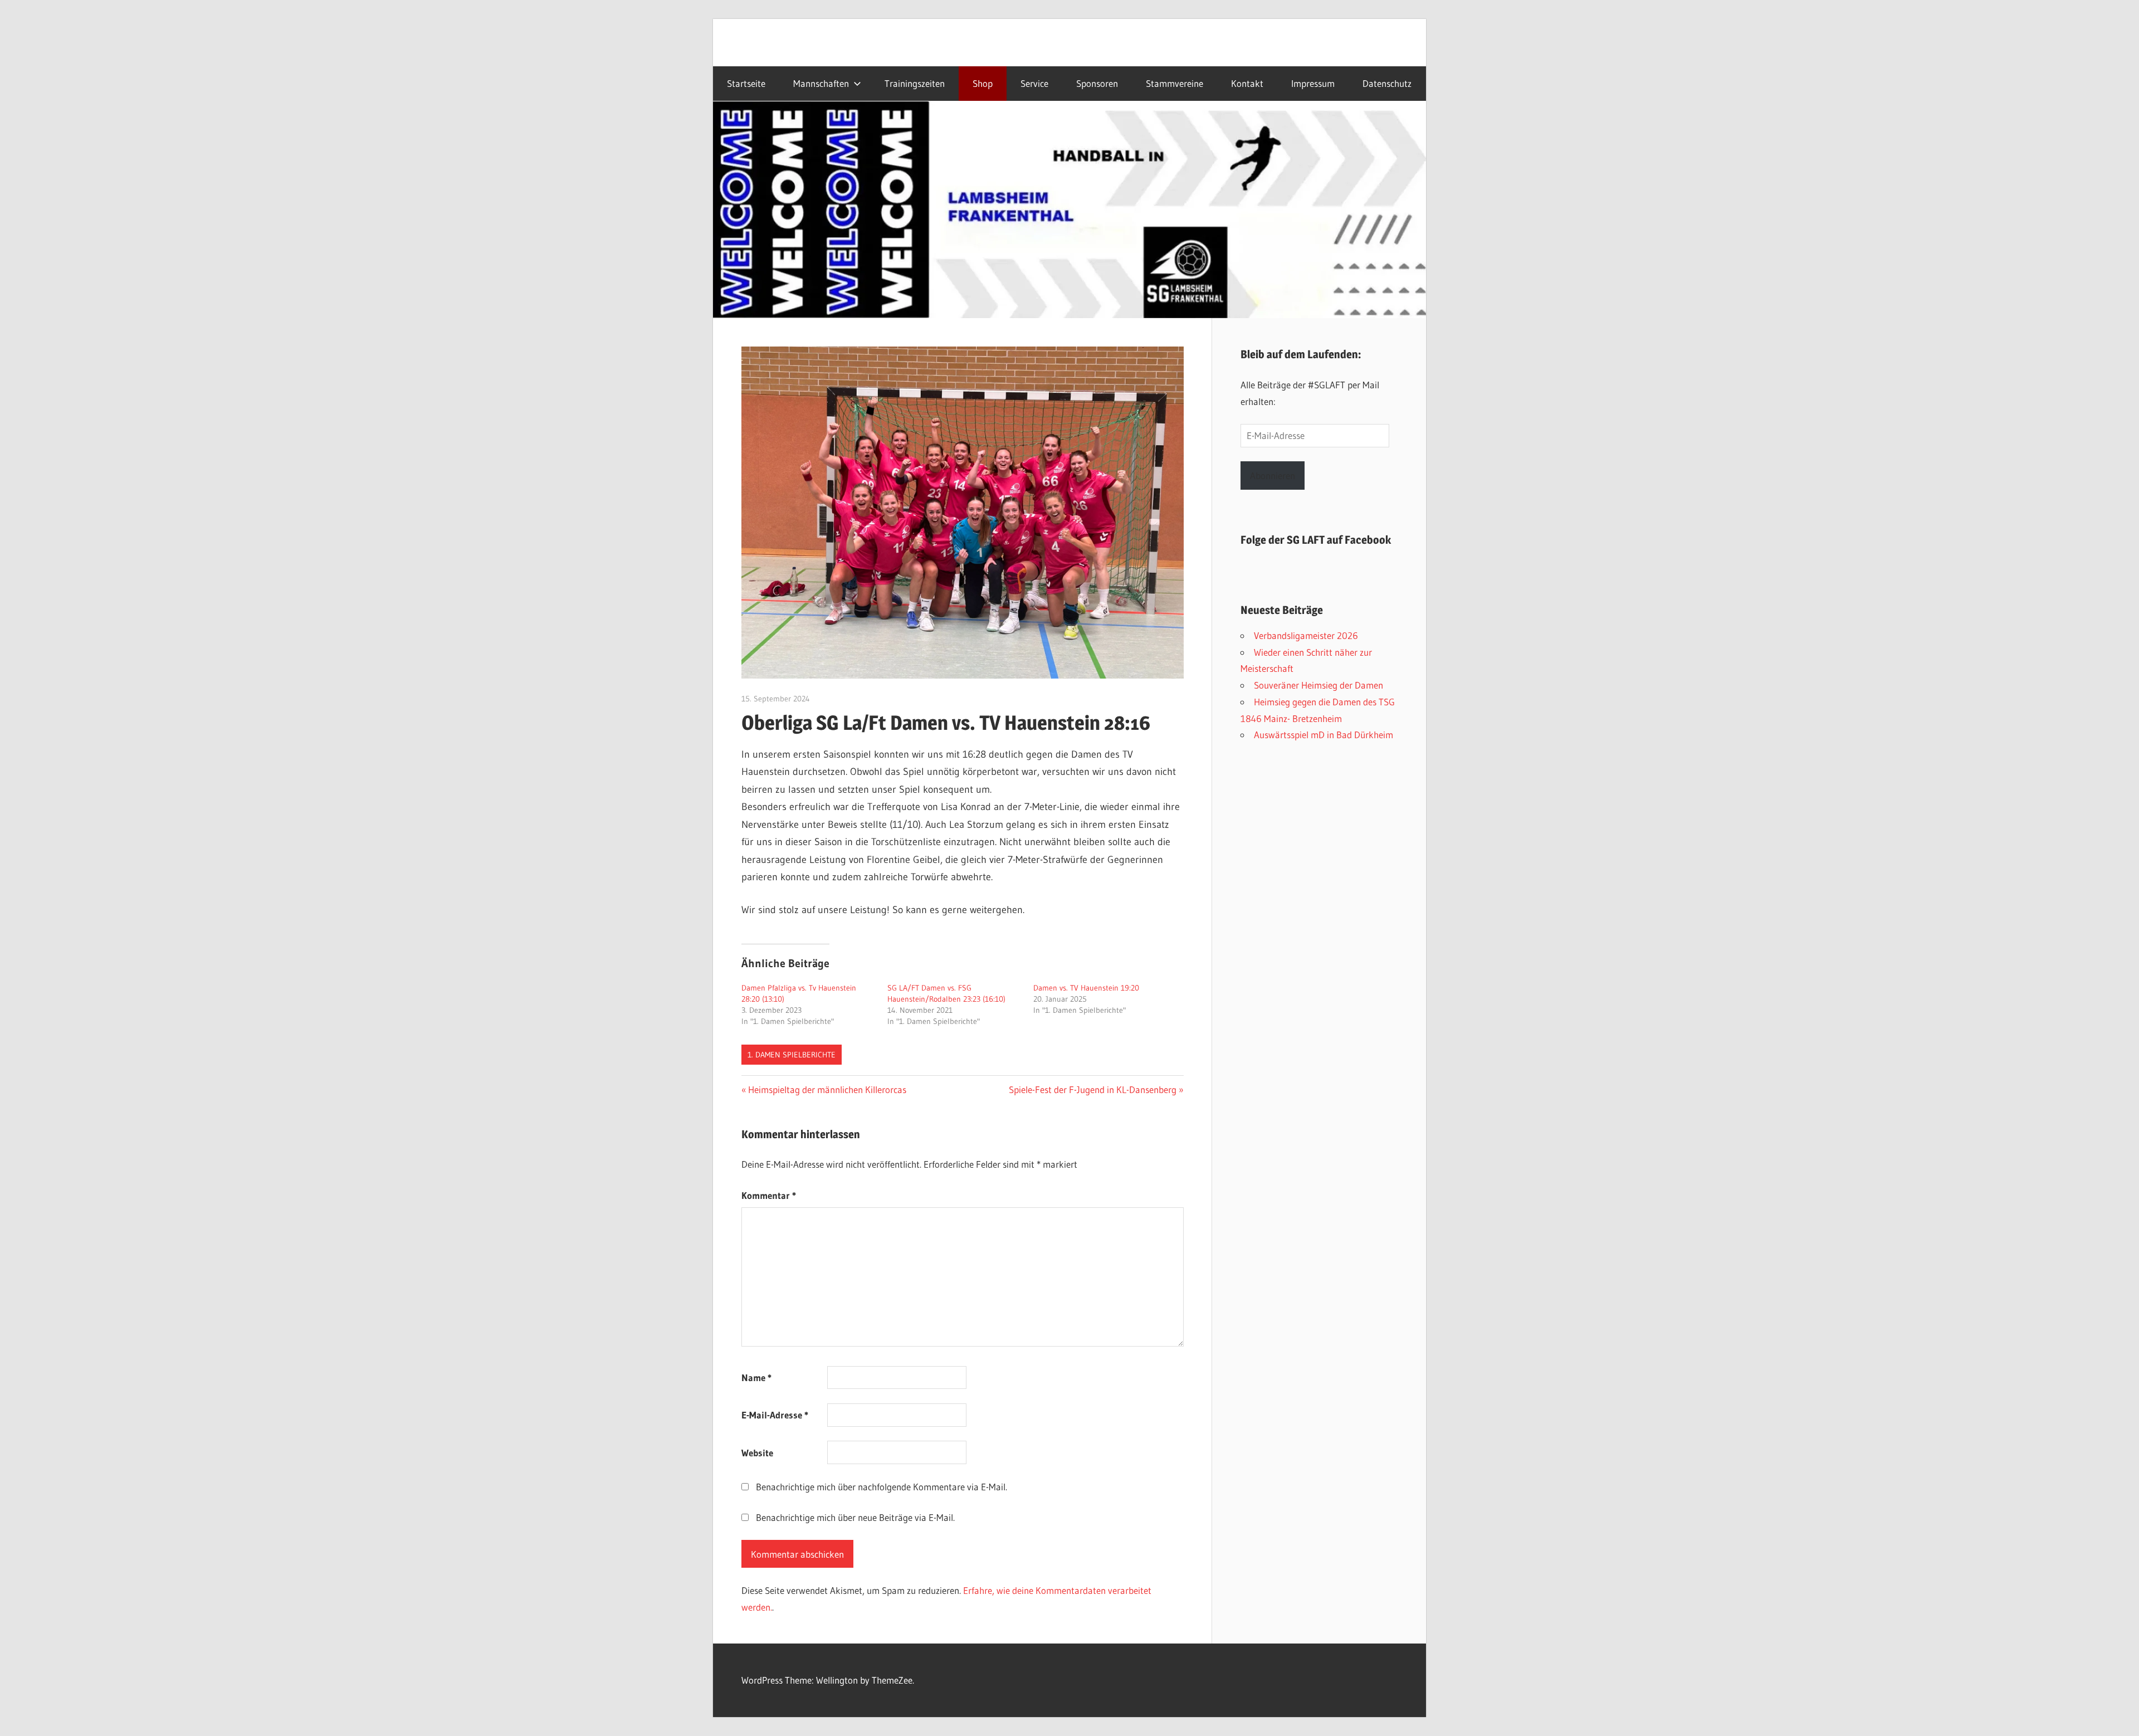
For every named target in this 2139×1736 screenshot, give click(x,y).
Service (1034, 84)
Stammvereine (1175, 84)
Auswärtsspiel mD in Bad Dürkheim (1324, 735)
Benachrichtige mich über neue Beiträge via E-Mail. (855, 1517)
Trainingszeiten (915, 84)
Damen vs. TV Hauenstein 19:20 (1086, 988)
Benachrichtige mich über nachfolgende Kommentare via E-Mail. (882, 1487)
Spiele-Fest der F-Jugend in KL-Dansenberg (1093, 1089)
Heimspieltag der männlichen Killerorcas (827, 1089)
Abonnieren (1273, 476)
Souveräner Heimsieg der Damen (1318, 685)
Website (757, 1453)
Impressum (1313, 84)
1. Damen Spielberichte (792, 1055)
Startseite (746, 84)
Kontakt (1247, 84)
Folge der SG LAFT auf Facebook (1316, 540)
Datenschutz (1387, 84)
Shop (983, 84)
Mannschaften (821, 84)
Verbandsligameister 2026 (1306, 635)
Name (756, 1377)
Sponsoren (1097, 84)
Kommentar (769, 1195)
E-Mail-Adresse (775, 1415)
